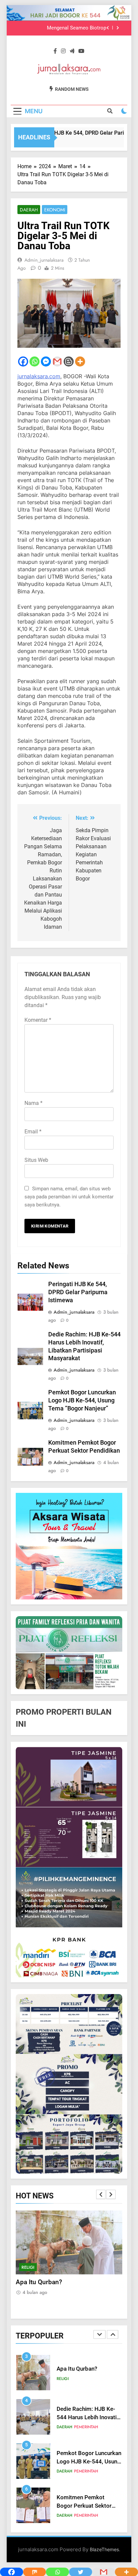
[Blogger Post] (69, 361)
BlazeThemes (104, 2549)
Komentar (38, 1020)
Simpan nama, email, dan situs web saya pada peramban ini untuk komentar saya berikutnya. (69, 1197)
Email (33, 1132)
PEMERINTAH (58, 2267)
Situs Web (36, 1160)
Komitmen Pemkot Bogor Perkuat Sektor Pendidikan (84, 2462)
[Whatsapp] (34, 361)
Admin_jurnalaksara (44, 260)
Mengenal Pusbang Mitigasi (75, 28)
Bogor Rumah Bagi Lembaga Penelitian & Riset (84, 2506)
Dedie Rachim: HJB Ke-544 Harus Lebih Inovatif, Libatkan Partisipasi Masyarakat (65, 2291)
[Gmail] (57, 361)
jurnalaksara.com (39, 376)
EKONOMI (55, 210)
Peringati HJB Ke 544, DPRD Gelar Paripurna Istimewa (78, 1292)
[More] (80, 361)
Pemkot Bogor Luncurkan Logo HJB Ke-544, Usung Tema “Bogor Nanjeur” (82, 1400)
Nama (33, 1103)
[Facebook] (23, 361)
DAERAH (29, 210)
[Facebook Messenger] (46, 361)
